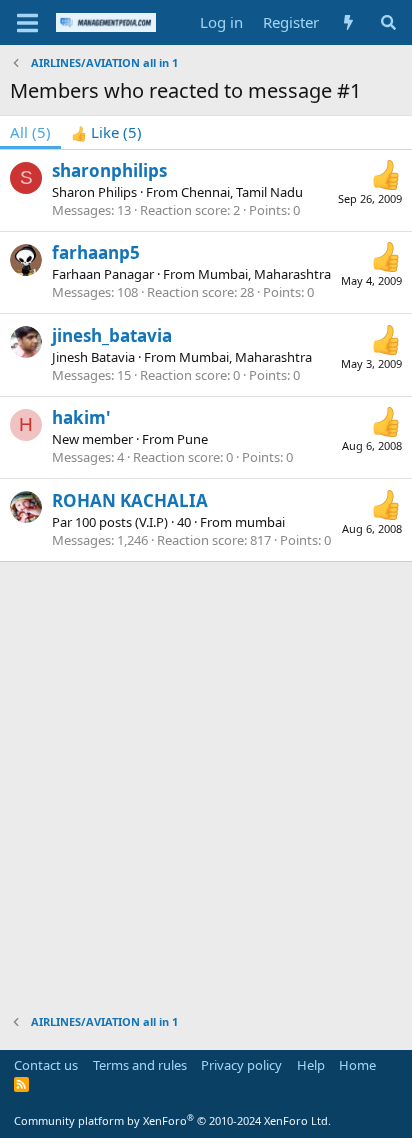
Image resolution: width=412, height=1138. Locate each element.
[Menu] (27, 23)
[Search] (388, 22)
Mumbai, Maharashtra (264, 274)
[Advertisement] (206, 778)
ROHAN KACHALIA (130, 500)
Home (357, 1065)
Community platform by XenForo (172, 1120)
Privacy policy (241, 1065)
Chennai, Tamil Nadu (242, 192)
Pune (192, 439)
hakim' (81, 417)
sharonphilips (109, 170)
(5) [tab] (30, 132)
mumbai (260, 522)
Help (311, 1065)
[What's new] (348, 22)
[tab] (106, 132)
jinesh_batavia (112, 335)
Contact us (46, 1065)
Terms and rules (140, 1065)
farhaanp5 (96, 252)
